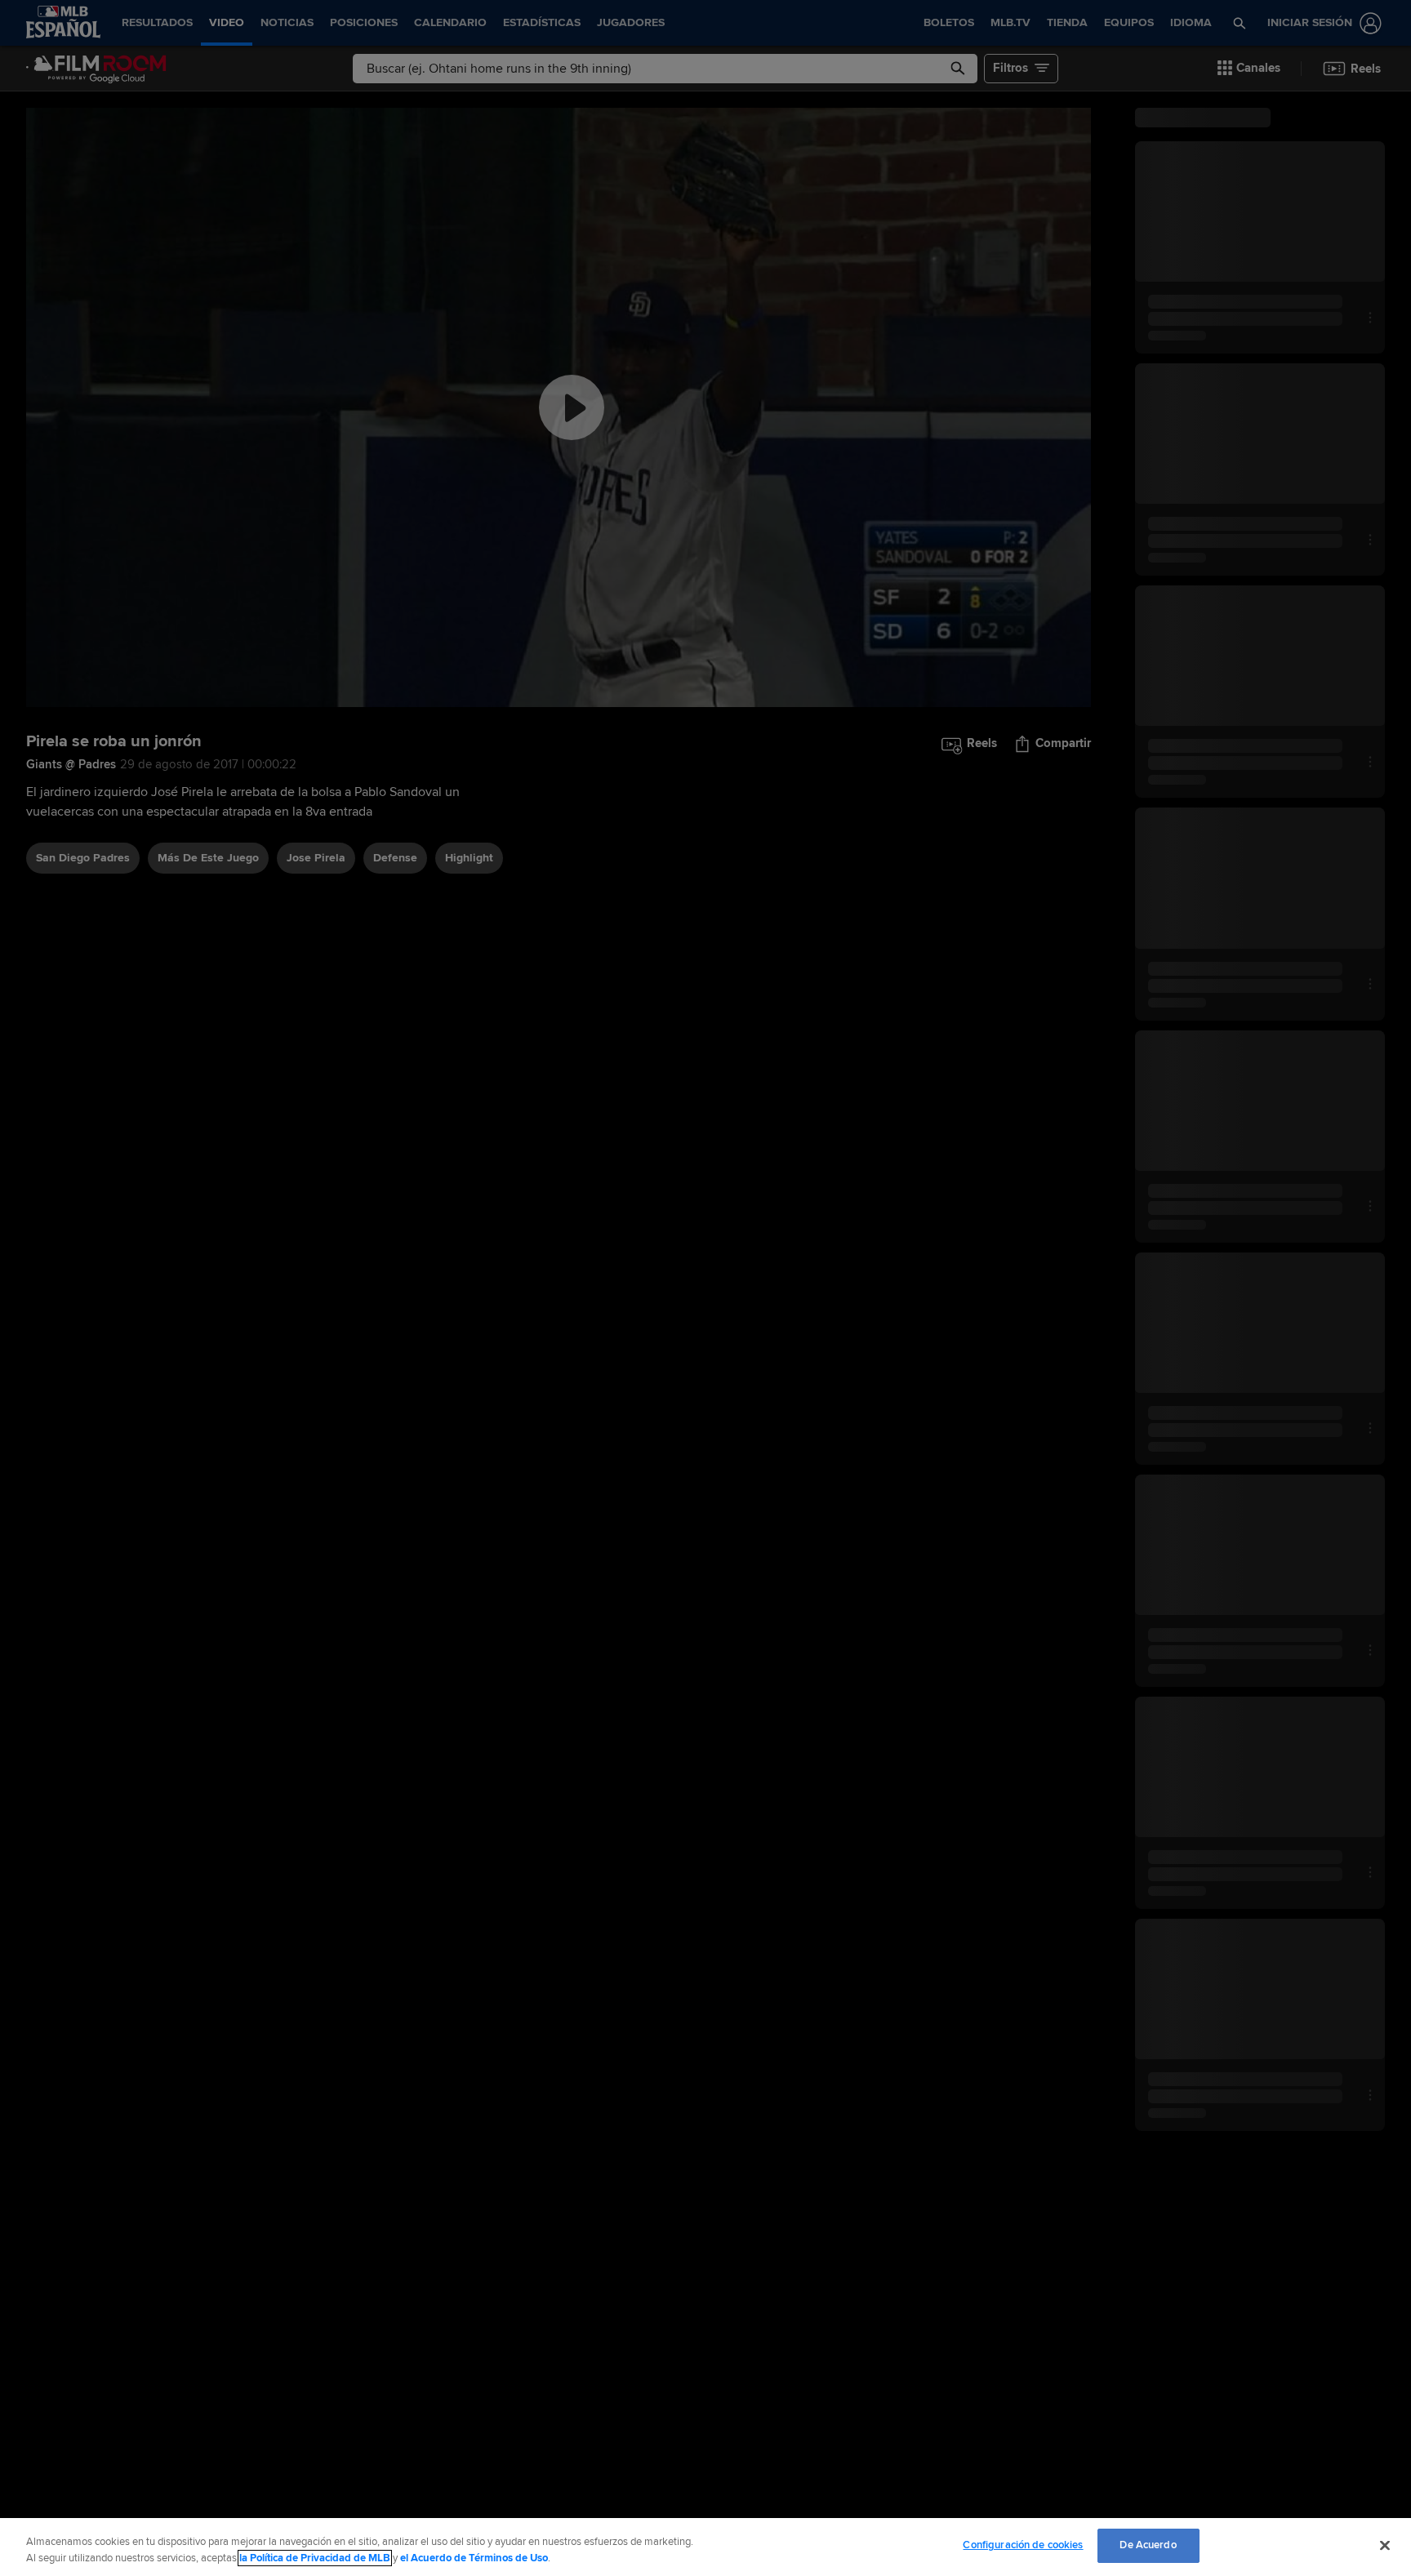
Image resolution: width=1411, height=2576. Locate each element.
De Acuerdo (1148, 2545)
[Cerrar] (1385, 2545)
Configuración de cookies (1023, 2545)
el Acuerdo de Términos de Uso (474, 2558)
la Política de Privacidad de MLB (315, 2558)
